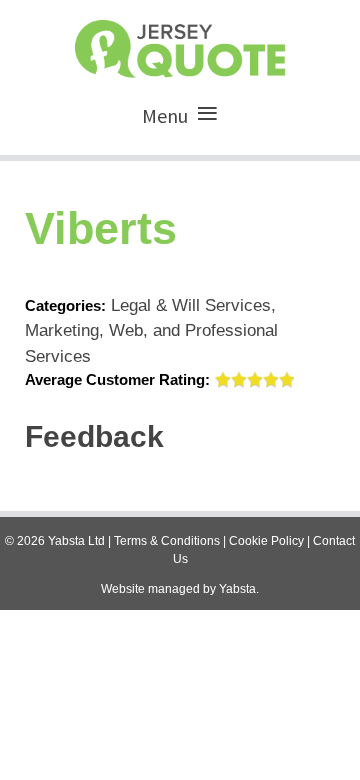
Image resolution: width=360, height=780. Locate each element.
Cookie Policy (266, 541)
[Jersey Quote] (180, 44)
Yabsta (237, 589)
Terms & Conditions (167, 541)
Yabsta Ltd (76, 541)
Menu (165, 115)
